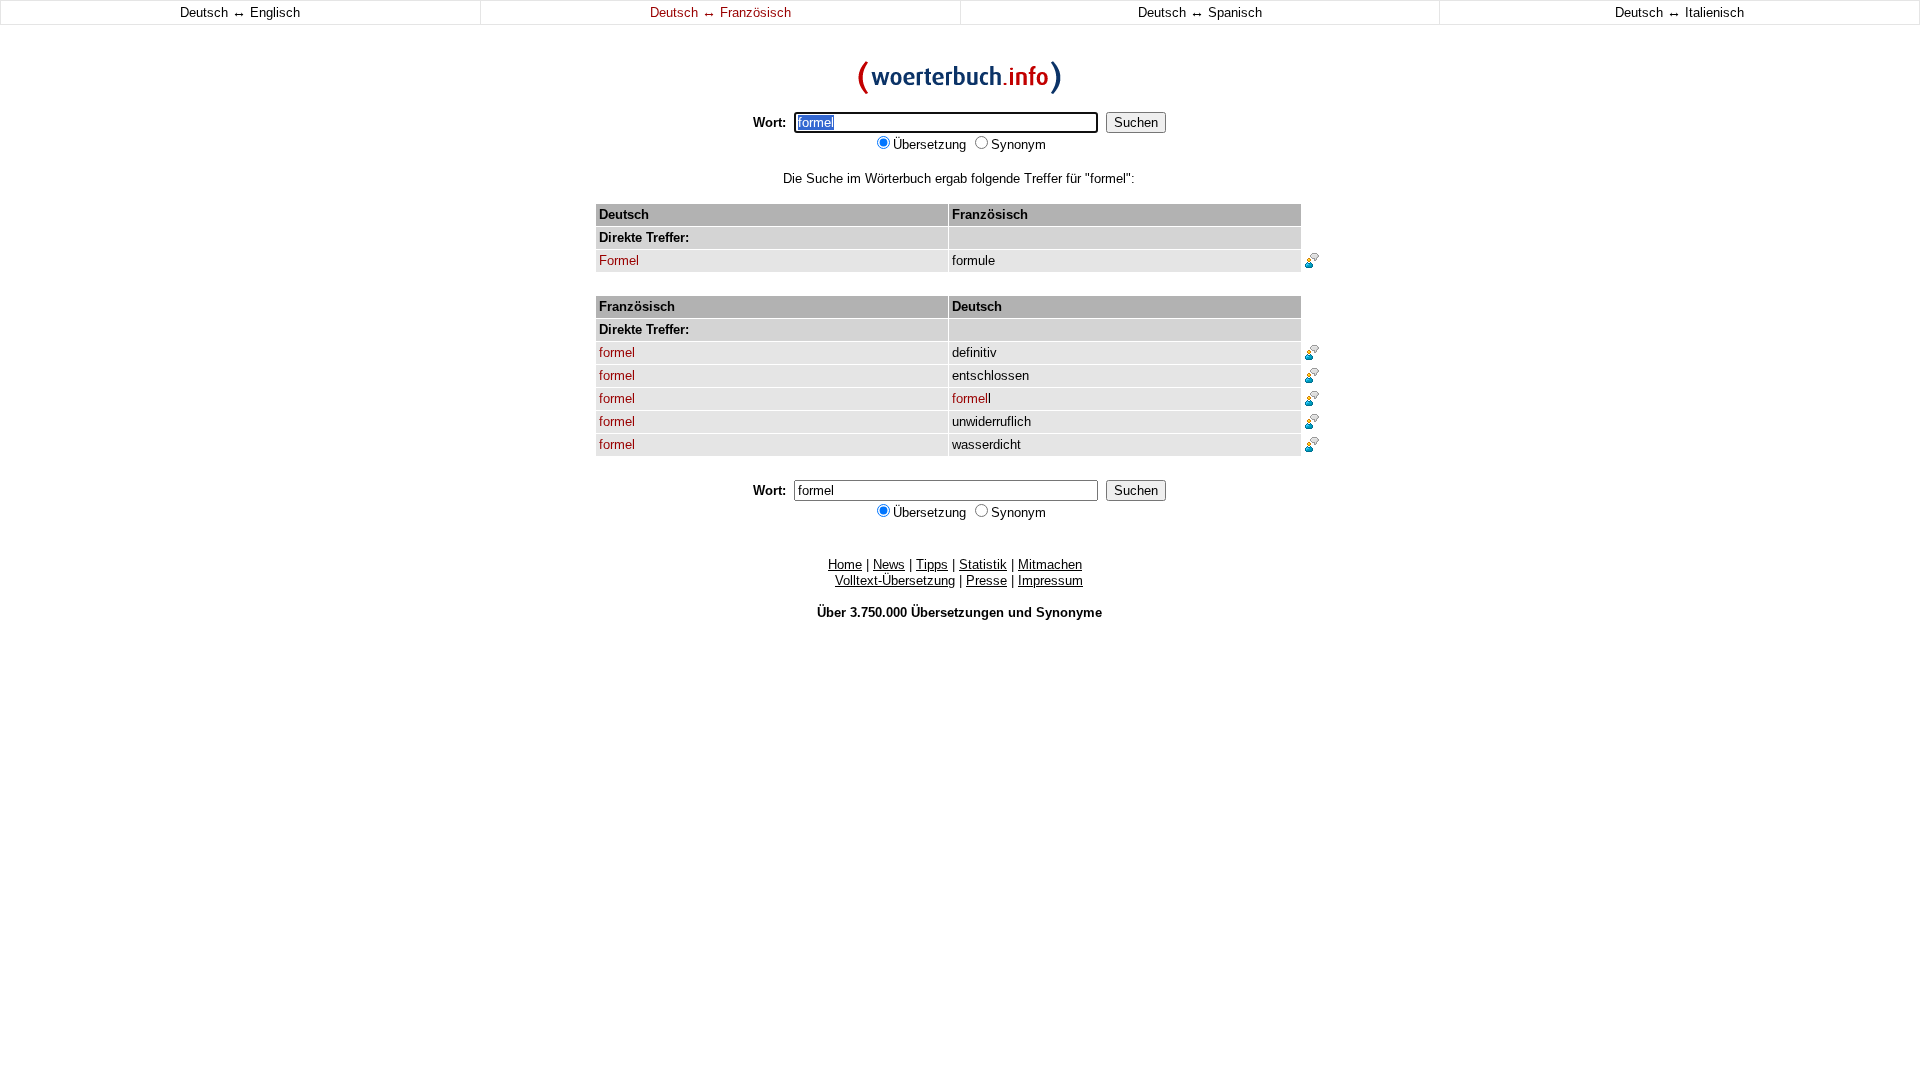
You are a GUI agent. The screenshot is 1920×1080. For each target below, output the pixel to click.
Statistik (983, 564)
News (889, 564)
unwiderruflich (991, 421)
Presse (986, 580)
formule (973, 260)
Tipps (932, 564)
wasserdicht (986, 444)
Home (845, 564)
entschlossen (990, 375)
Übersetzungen (957, 612)
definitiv (974, 352)
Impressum (1050, 580)
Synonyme (1069, 612)
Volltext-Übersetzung (895, 580)
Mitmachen (1050, 564)
